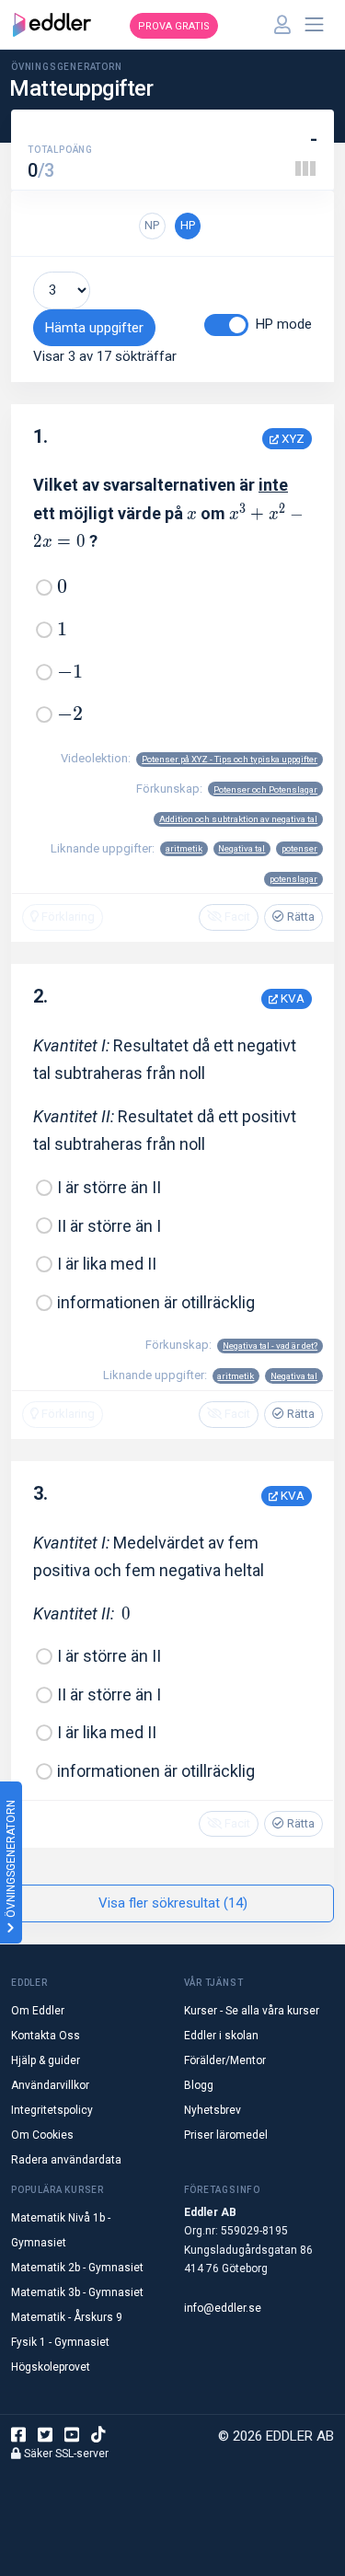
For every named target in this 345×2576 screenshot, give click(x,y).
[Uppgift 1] (298, 168)
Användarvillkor (50, 2085)
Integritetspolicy (52, 2110)
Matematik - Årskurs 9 (67, 2317)
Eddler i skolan (221, 2036)
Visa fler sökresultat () (173, 1903)
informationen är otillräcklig (156, 1302)
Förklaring (67, 917)
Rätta (299, 917)
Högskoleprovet (51, 2367)
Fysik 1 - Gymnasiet (60, 2342)
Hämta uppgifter (94, 328)
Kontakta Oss (46, 2036)
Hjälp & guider (46, 2060)
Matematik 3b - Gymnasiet (77, 2292)
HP (188, 225)
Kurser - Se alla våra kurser (252, 2011)
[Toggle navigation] (315, 25)
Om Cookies (42, 2135)
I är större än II (109, 1187)
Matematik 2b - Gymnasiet (77, 2268)
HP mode (284, 324)
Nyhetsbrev (213, 2110)
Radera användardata (66, 2160)
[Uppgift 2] (305, 168)
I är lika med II (107, 1264)
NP (152, 225)
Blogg (199, 2085)
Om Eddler (38, 2011)
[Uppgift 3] (313, 168)
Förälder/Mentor (225, 2060)
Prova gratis (174, 26)
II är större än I (109, 1226)
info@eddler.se (223, 2308)
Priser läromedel (226, 2135)
